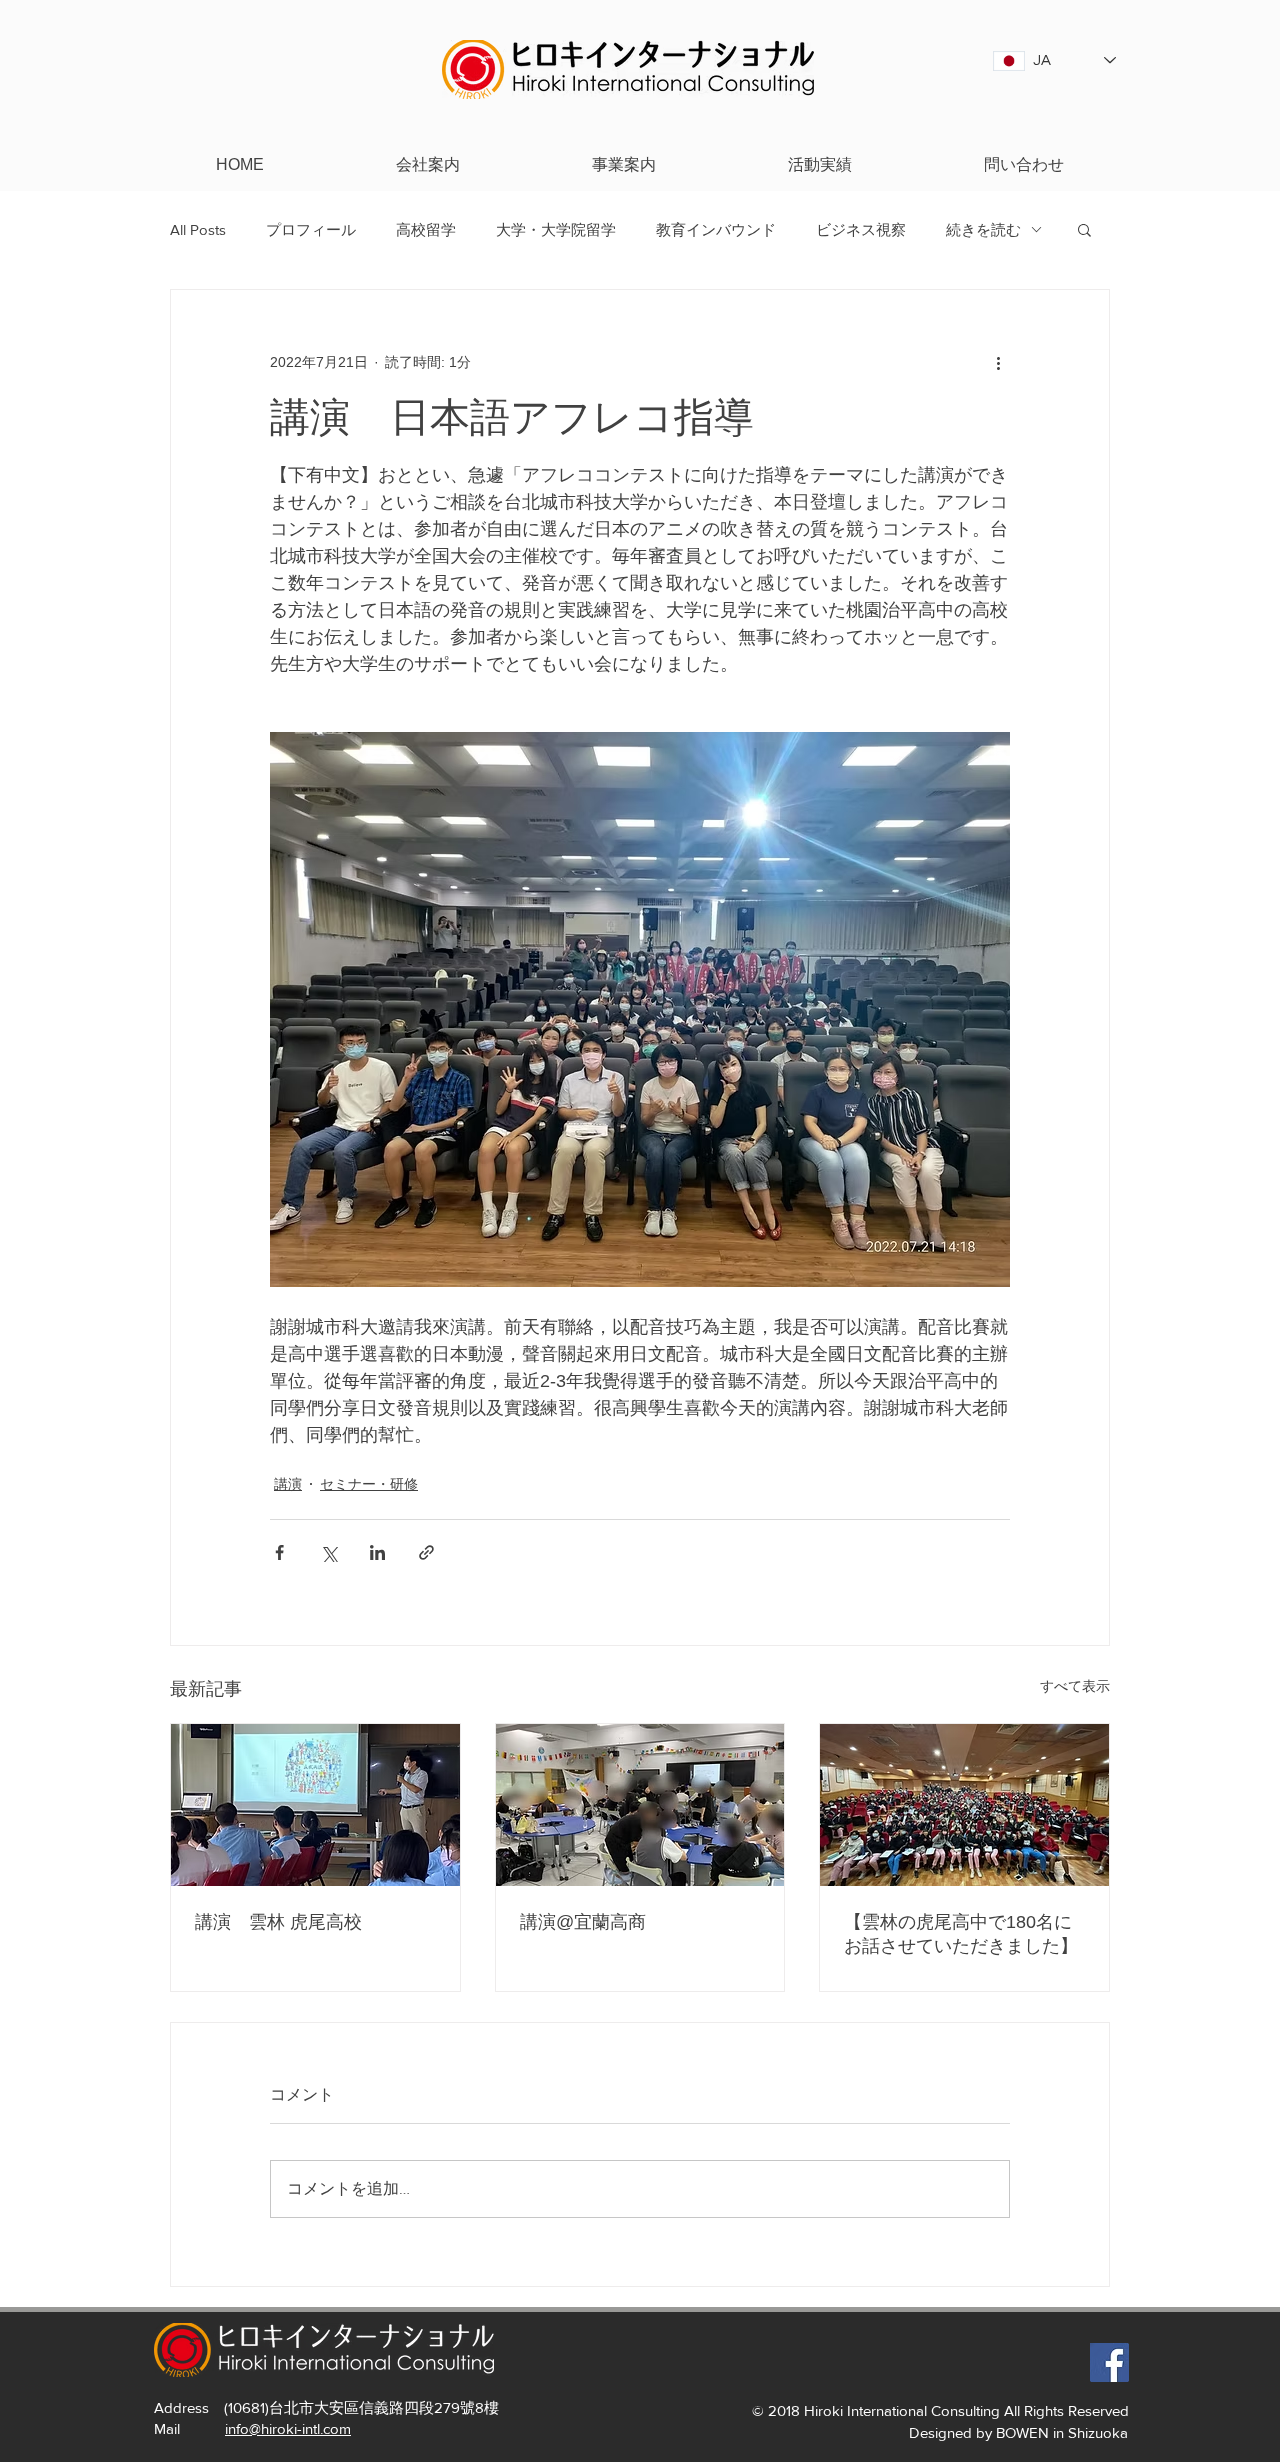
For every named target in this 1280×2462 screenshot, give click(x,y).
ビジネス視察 (861, 229)
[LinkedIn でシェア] (377, 1552)
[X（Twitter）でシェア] (328, 1552)
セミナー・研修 (369, 1484)
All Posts (198, 229)
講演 (288, 1484)
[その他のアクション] (998, 362)
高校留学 (426, 229)
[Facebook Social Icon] (1109, 2362)
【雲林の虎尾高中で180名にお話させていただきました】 (961, 1934)
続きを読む (983, 229)
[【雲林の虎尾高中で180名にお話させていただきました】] (964, 1805)
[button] (1084, 229)
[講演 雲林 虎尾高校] (315, 1805)
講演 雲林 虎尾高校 (278, 1922)
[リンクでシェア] (426, 1552)
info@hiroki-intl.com (288, 2428)
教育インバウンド (716, 229)
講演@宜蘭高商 (583, 1922)
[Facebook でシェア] (279, 1552)
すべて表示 (1075, 1686)
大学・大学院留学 (556, 229)
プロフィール (311, 229)
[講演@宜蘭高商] (640, 1805)
